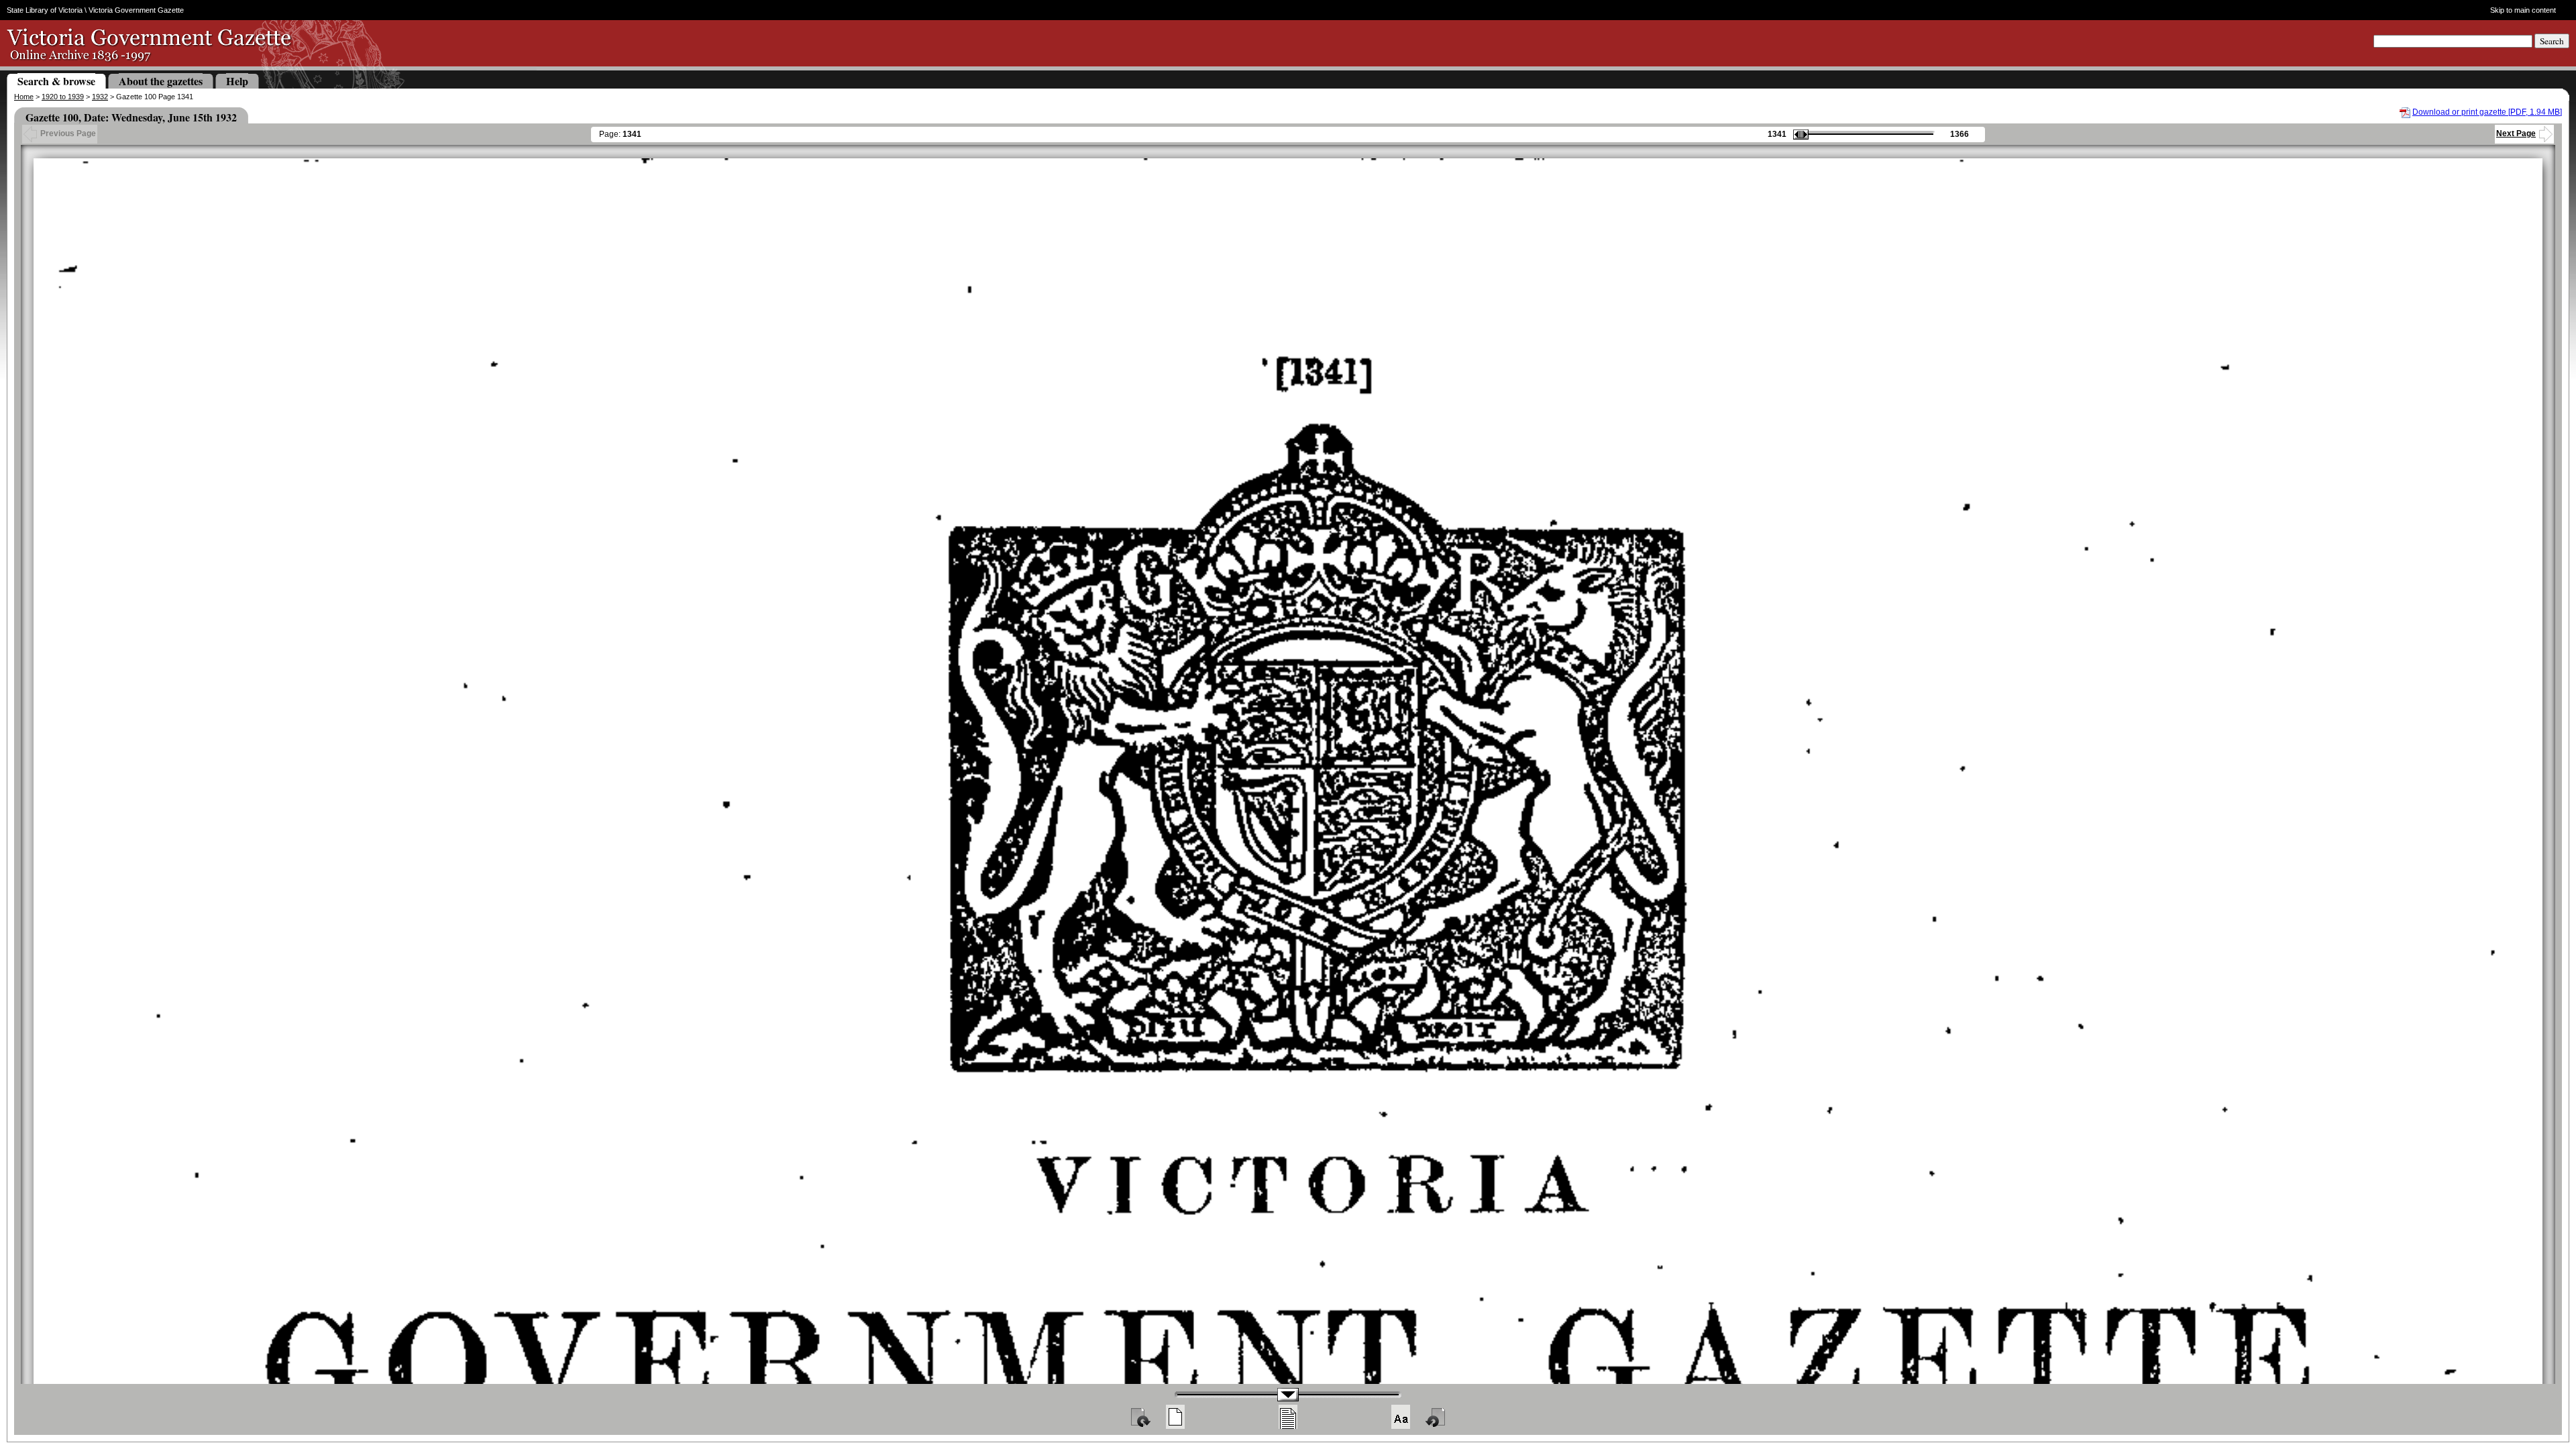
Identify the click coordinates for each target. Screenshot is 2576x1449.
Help (237, 81)
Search (2552, 41)
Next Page (2516, 133)
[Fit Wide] (1288, 1417)
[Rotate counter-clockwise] (1436, 1417)
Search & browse (56, 81)
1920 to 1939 (63, 97)
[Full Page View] (1175, 1417)
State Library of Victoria (45, 10)
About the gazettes (161, 81)
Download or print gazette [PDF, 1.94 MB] (2487, 112)
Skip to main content (2523, 10)
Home (24, 97)
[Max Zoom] (1401, 1417)
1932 (100, 97)
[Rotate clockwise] (1140, 1417)
